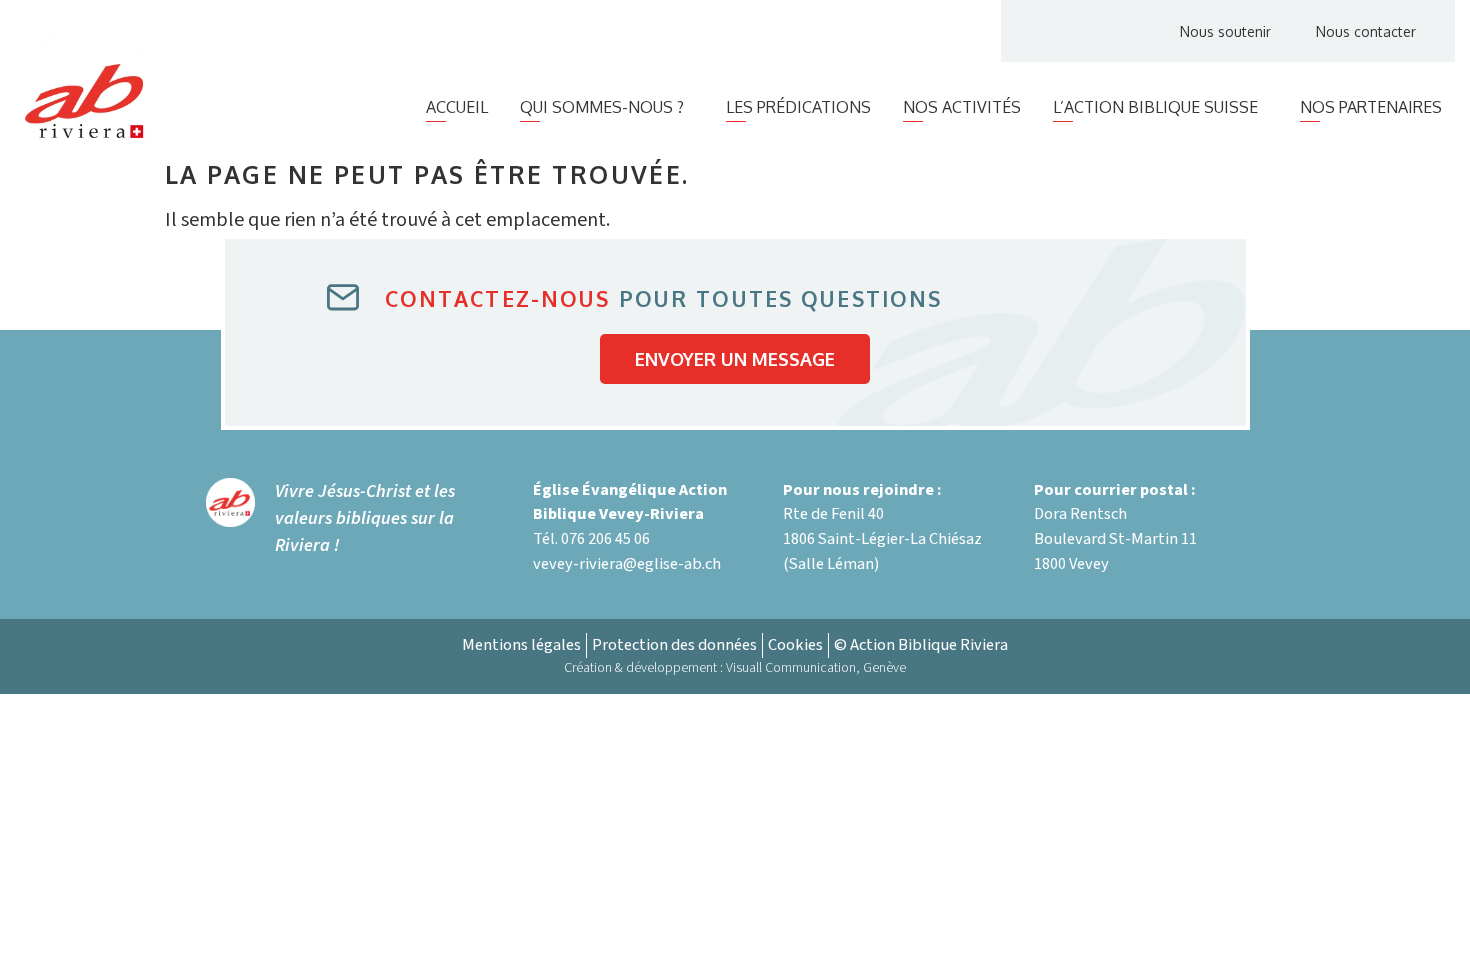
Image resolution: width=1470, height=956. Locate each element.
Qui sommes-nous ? (602, 107)
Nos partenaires (1371, 107)
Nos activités (962, 107)
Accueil (457, 107)
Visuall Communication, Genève (816, 668)
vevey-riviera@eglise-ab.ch (627, 564)
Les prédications (798, 107)
